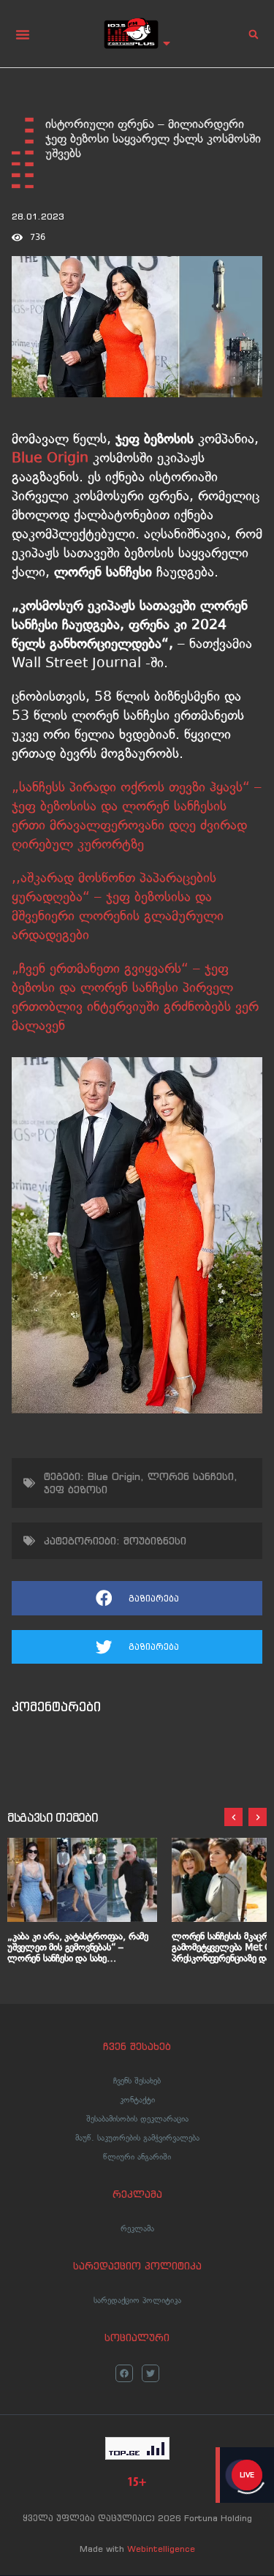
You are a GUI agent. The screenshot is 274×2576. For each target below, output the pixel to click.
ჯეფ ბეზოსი (76, 1490)
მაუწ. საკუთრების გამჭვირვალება (137, 2138)
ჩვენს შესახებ (137, 2081)
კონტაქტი (137, 2100)
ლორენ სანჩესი (191, 1476)
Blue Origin (114, 1476)
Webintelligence (161, 2549)
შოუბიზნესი (155, 1541)
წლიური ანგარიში (137, 2157)
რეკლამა (137, 2228)
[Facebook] (124, 2373)
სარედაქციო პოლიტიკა (137, 2300)
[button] (23, 34)
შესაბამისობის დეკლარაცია (137, 2119)
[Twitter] (151, 2373)
